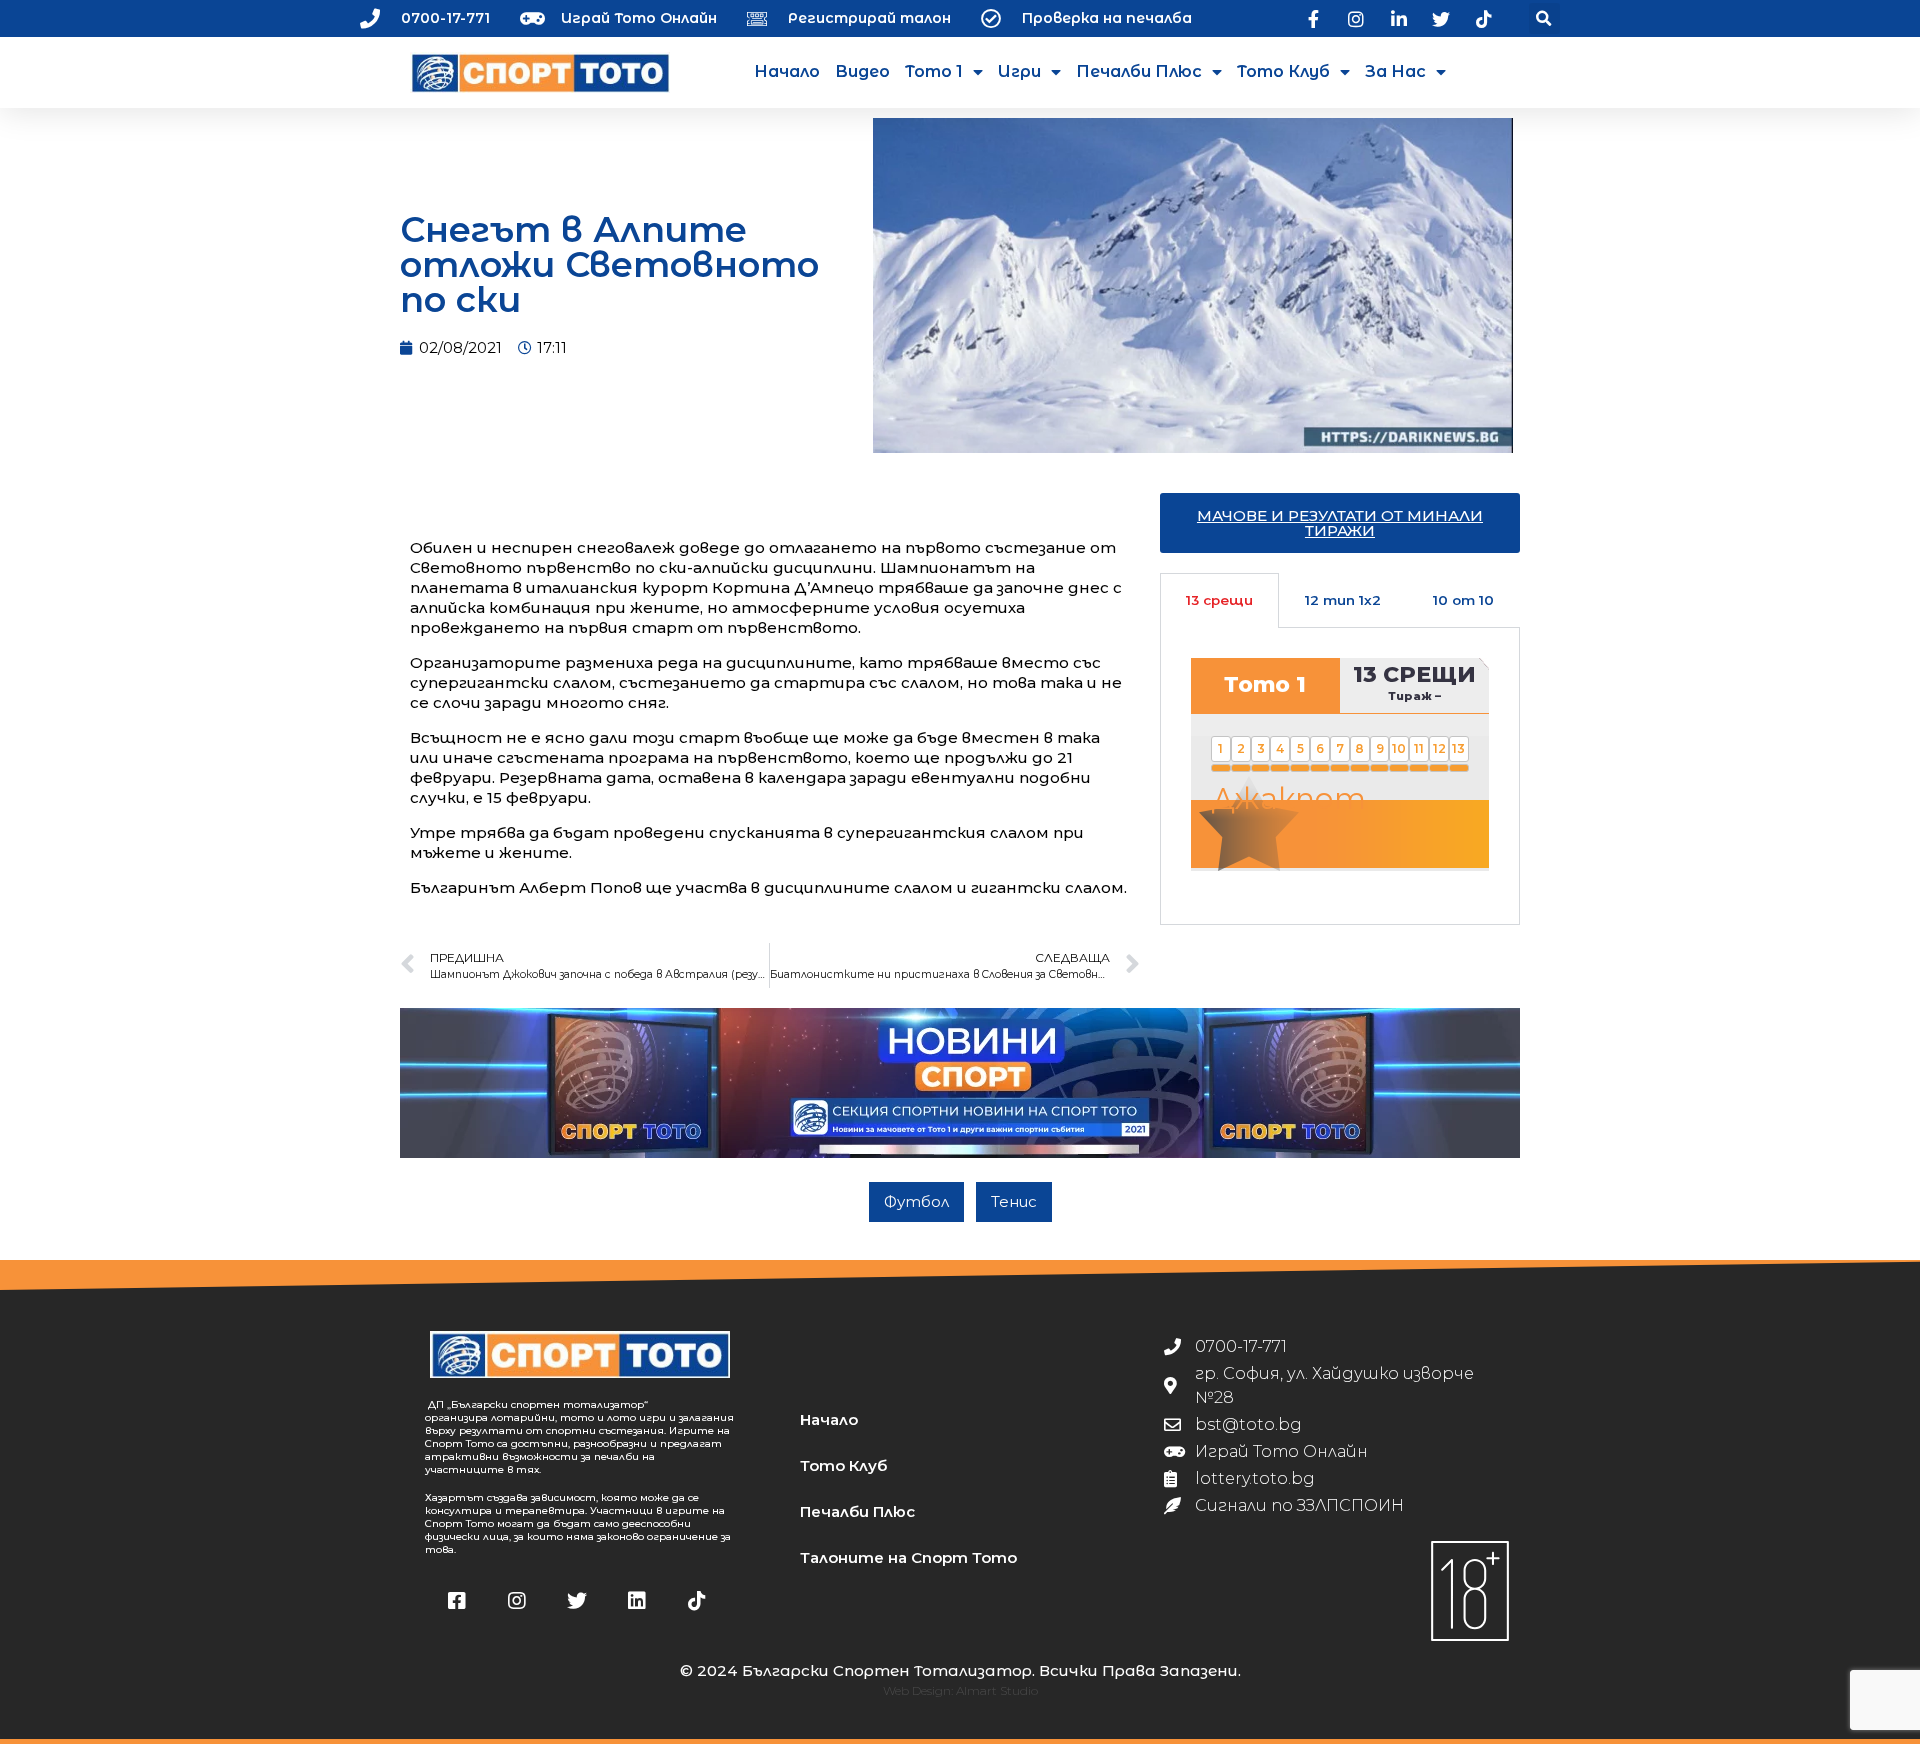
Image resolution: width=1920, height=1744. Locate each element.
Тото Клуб (1283, 71)
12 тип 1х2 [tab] (1343, 600)
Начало (787, 71)
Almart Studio (997, 1690)
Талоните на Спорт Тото (908, 1557)
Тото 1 (934, 71)
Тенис (1014, 1201)
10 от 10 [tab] (1463, 600)
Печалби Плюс (1139, 71)
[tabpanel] (1340, 776)
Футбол (916, 1201)
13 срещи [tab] (1219, 600)
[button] (1544, 18)
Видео (862, 71)
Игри (1019, 71)
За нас (1395, 71)
